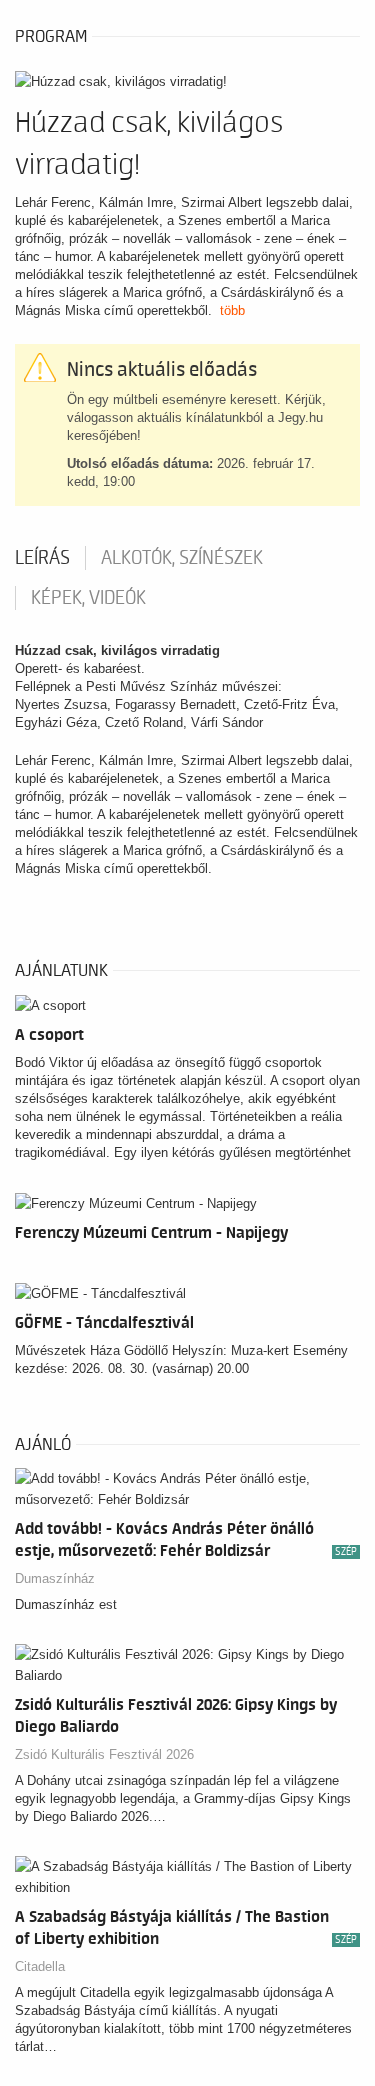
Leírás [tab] (42, 558)
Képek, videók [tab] (88, 598)
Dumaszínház (55, 1578)
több (232, 310)
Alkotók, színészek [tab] (182, 558)
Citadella (40, 1966)
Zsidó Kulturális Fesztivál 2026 (104, 1754)
